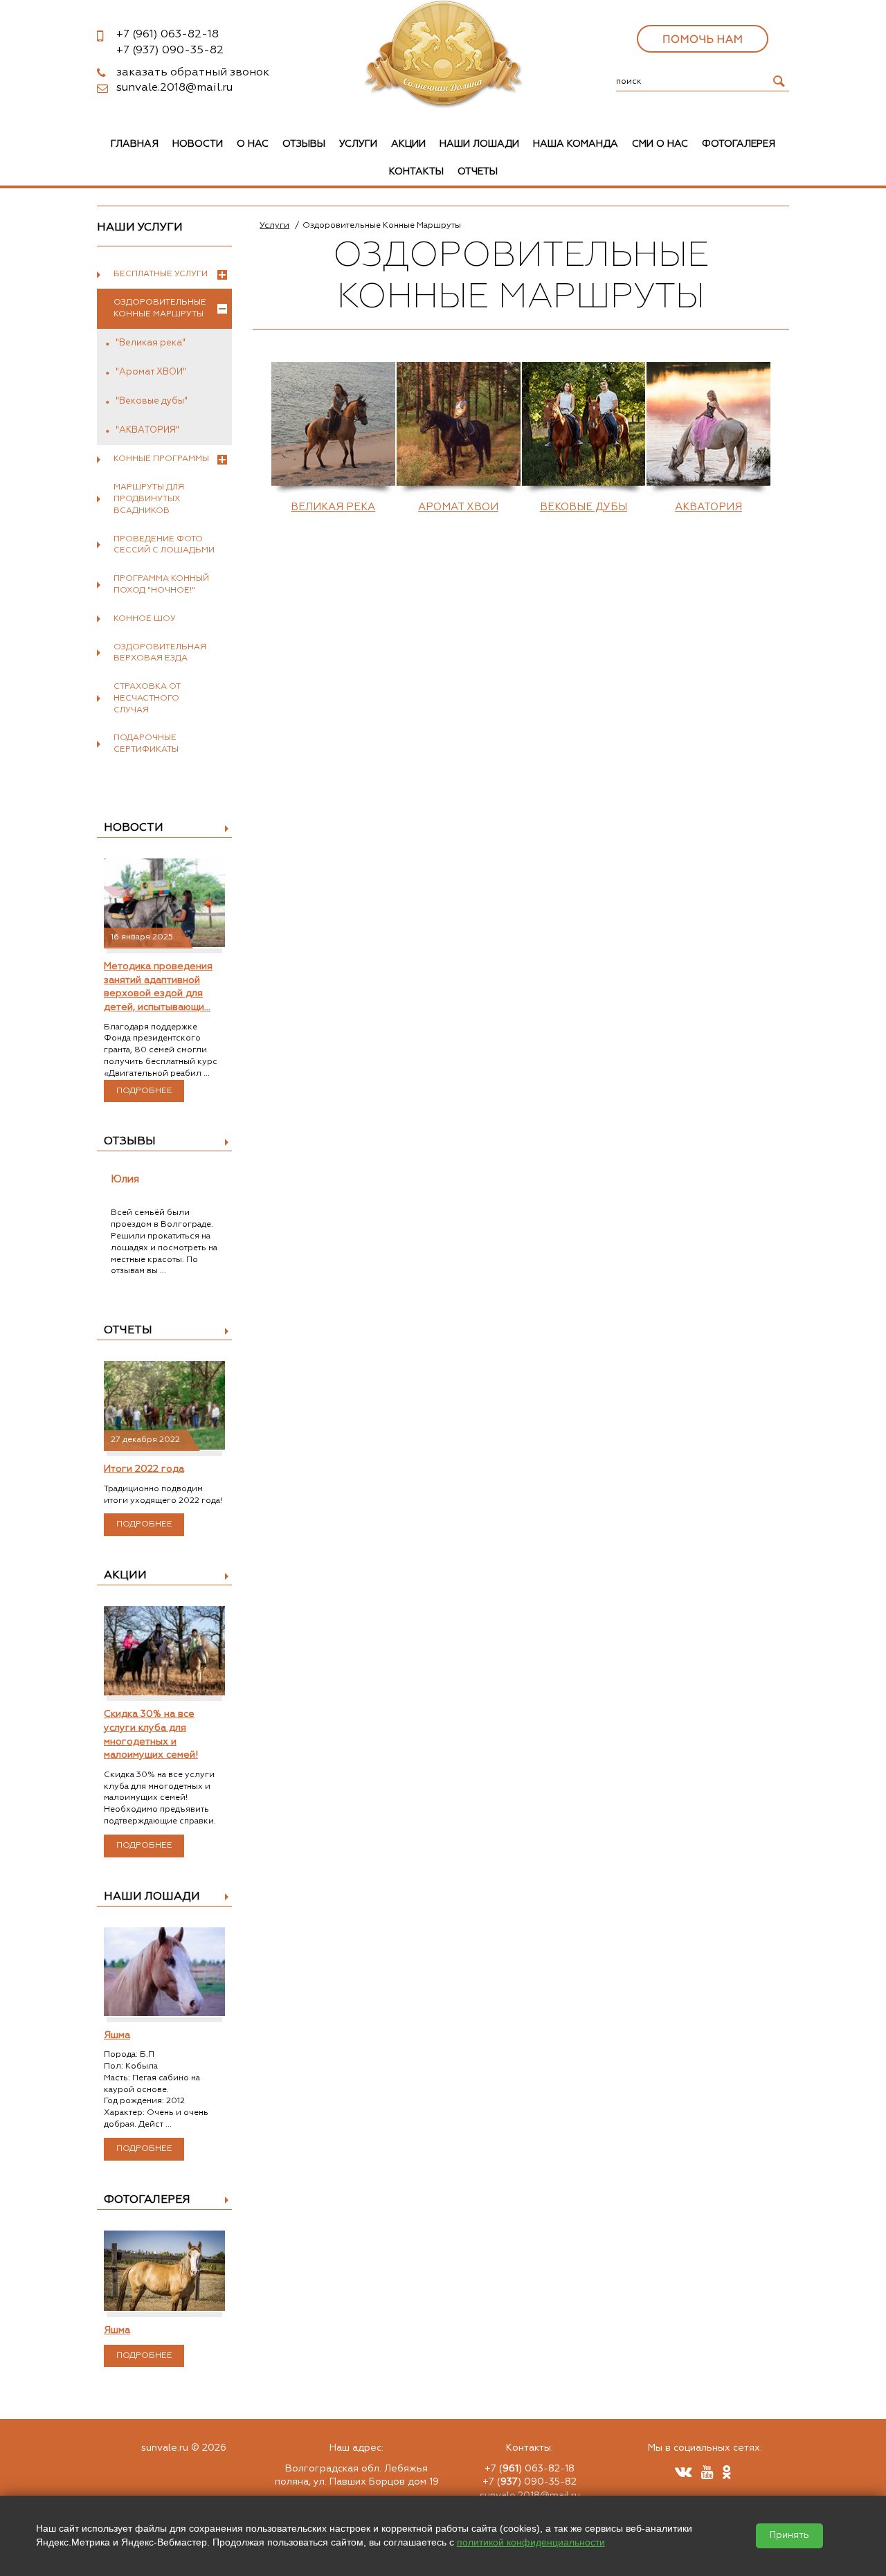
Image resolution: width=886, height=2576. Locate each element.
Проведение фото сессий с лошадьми (164, 545)
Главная (135, 144)
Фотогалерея (739, 144)
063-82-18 (168, 35)
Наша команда (576, 144)
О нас (253, 144)
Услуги (358, 144)
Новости (198, 144)
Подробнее (144, 1091)
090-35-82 (170, 51)
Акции (408, 144)
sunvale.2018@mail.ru (174, 88)
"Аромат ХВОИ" (151, 372)
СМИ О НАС (660, 144)
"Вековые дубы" (152, 401)
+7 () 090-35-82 (530, 2482)
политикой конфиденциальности (531, 2542)
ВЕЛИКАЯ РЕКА (333, 507)
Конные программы (161, 459)
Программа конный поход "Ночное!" (161, 585)
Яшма (117, 2035)
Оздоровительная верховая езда (160, 653)
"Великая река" (151, 343)
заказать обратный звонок (193, 73)
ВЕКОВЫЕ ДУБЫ (584, 507)
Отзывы (304, 144)
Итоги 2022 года (144, 1469)
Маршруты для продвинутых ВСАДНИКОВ (149, 499)
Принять (789, 2536)
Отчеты (478, 172)
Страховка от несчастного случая (147, 699)
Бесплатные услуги (161, 274)
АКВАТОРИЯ (708, 507)
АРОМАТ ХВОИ (458, 507)
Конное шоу (145, 619)
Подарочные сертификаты (146, 744)
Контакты (416, 172)
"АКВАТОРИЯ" (147, 430)
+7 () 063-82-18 (530, 2469)
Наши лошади (479, 144)
